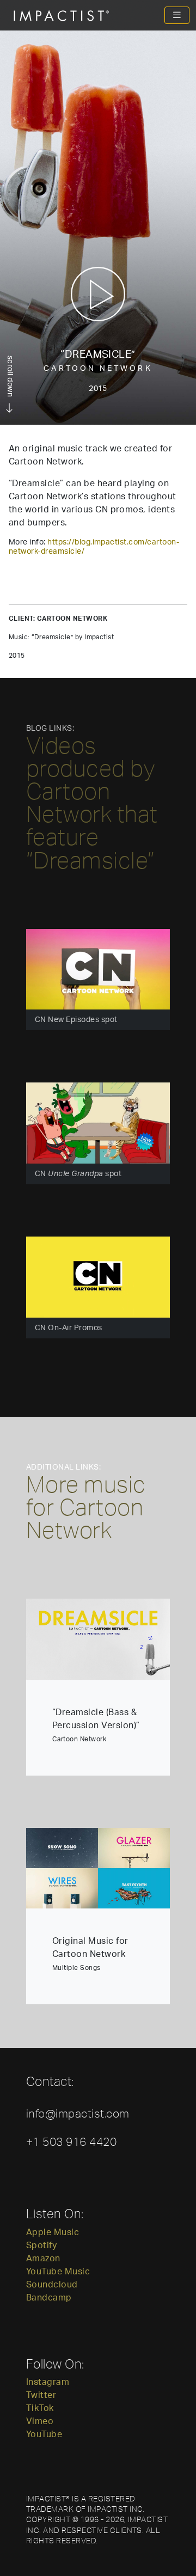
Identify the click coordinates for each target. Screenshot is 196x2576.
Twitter (41, 2395)
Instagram (48, 2382)
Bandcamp (49, 2298)
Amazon (43, 2259)
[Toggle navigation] (177, 15)
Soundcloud (52, 2285)
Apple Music (53, 2232)
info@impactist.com (78, 2113)
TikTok (40, 2408)
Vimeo (40, 2421)
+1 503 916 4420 (71, 2141)
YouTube (44, 2434)
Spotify (41, 2245)
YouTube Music (58, 2272)
